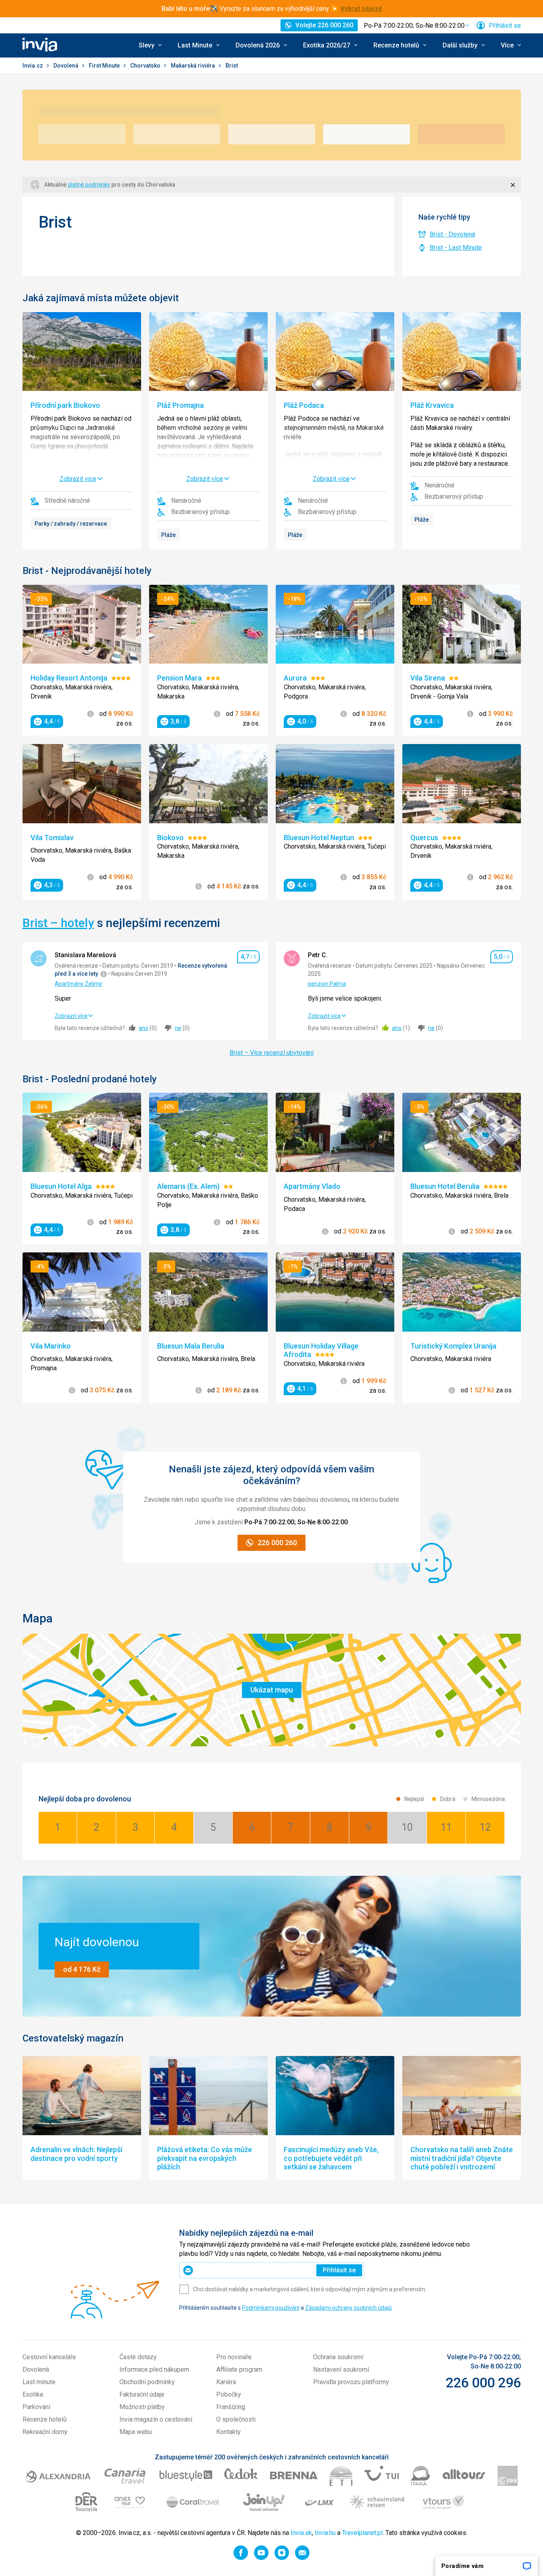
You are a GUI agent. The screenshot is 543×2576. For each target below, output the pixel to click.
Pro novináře (234, 2357)
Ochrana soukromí (338, 2357)
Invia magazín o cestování (156, 2419)
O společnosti (236, 2419)
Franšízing (231, 2407)
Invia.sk (301, 2533)
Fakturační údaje (142, 2394)
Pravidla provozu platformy (351, 2382)
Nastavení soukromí (341, 2369)
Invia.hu (325, 2533)
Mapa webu (136, 2432)
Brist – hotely (58, 923)
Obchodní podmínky (147, 2382)
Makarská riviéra (194, 66)
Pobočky (229, 2394)
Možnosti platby (142, 2407)
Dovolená (67, 66)
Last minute (39, 2382)
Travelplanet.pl (362, 2533)
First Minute (105, 66)
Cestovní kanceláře (49, 2357)
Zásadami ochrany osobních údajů (348, 2308)
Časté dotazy (138, 2357)
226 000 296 (483, 2383)
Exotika (33, 2394)
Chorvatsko (146, 66)
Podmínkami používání (271, 2308)
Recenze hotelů (45, 2419)
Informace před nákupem (154, 2369)
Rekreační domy (45, 2432)
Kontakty (228, 2432)
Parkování (36, 2407)
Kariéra (226, 2382)
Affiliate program (239, 2369)
